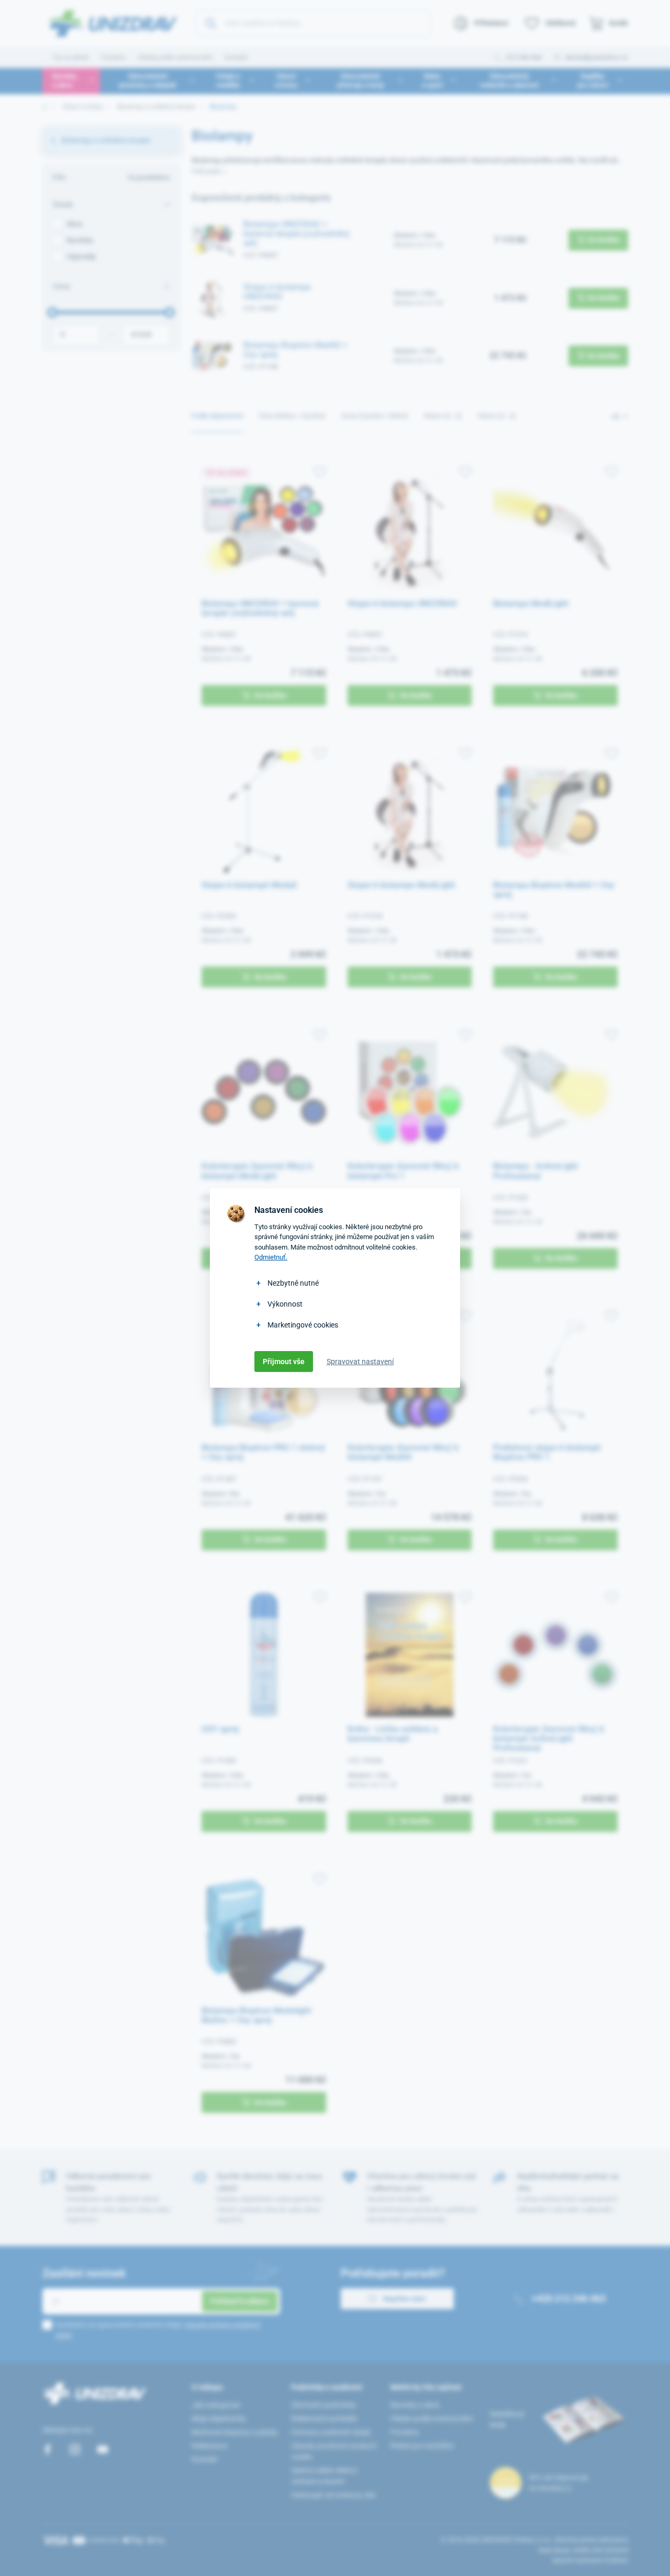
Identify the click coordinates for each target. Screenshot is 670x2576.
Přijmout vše (284, 1362)
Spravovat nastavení (360, 1362)
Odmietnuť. (271, 1257)
